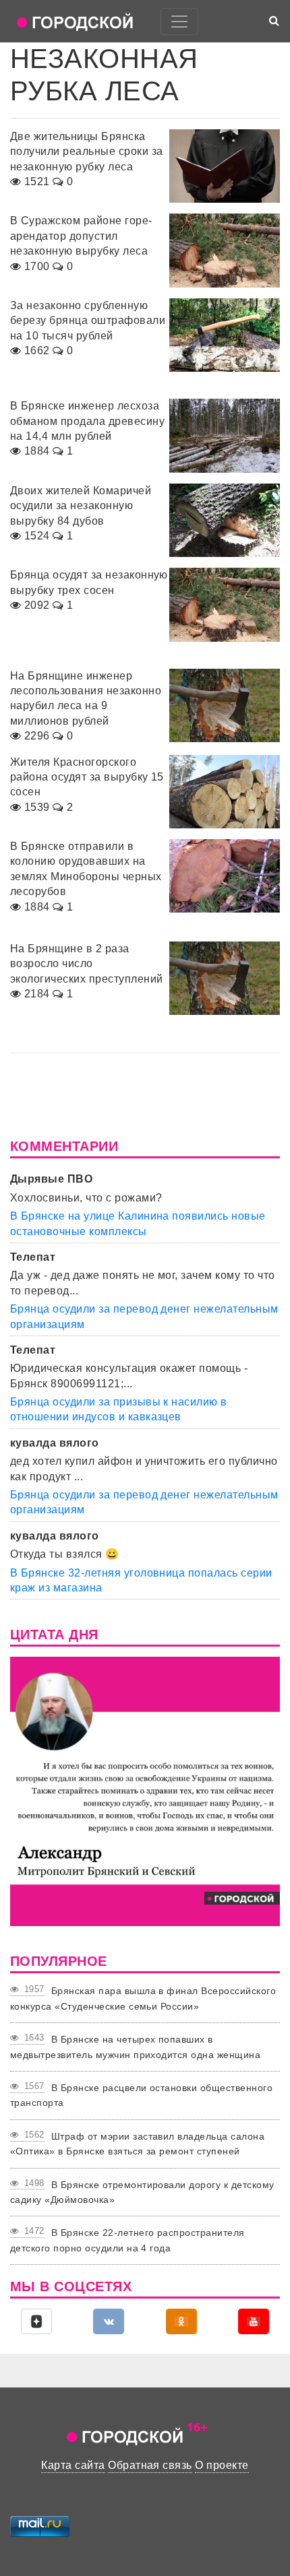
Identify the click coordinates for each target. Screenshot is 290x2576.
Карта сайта (73, 2465)
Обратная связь (150, 2465)
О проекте (222, 2465)
